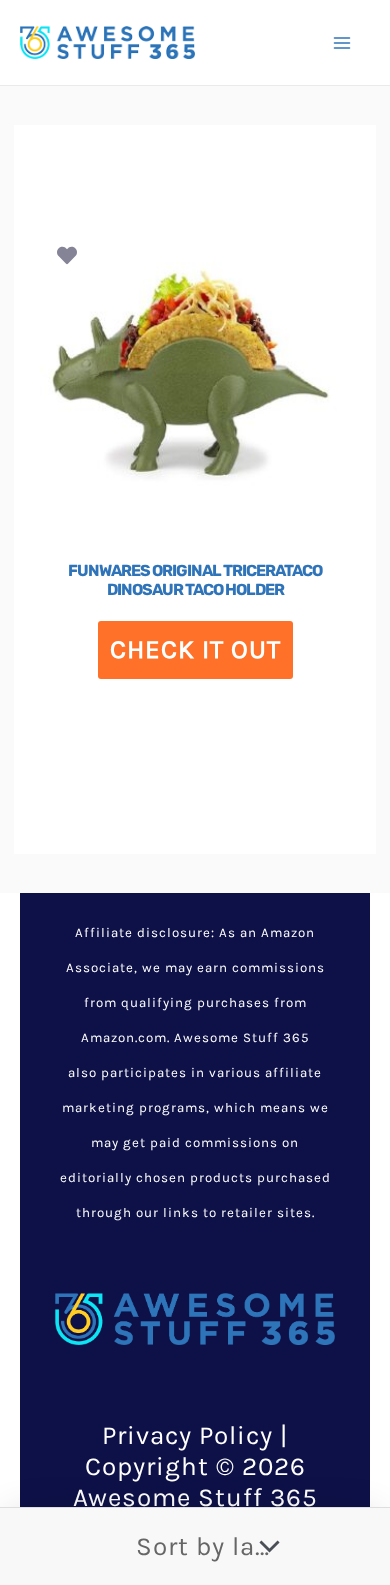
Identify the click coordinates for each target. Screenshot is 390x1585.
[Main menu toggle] (342, 42)
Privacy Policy (187, 1435)
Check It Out (195, 649)
